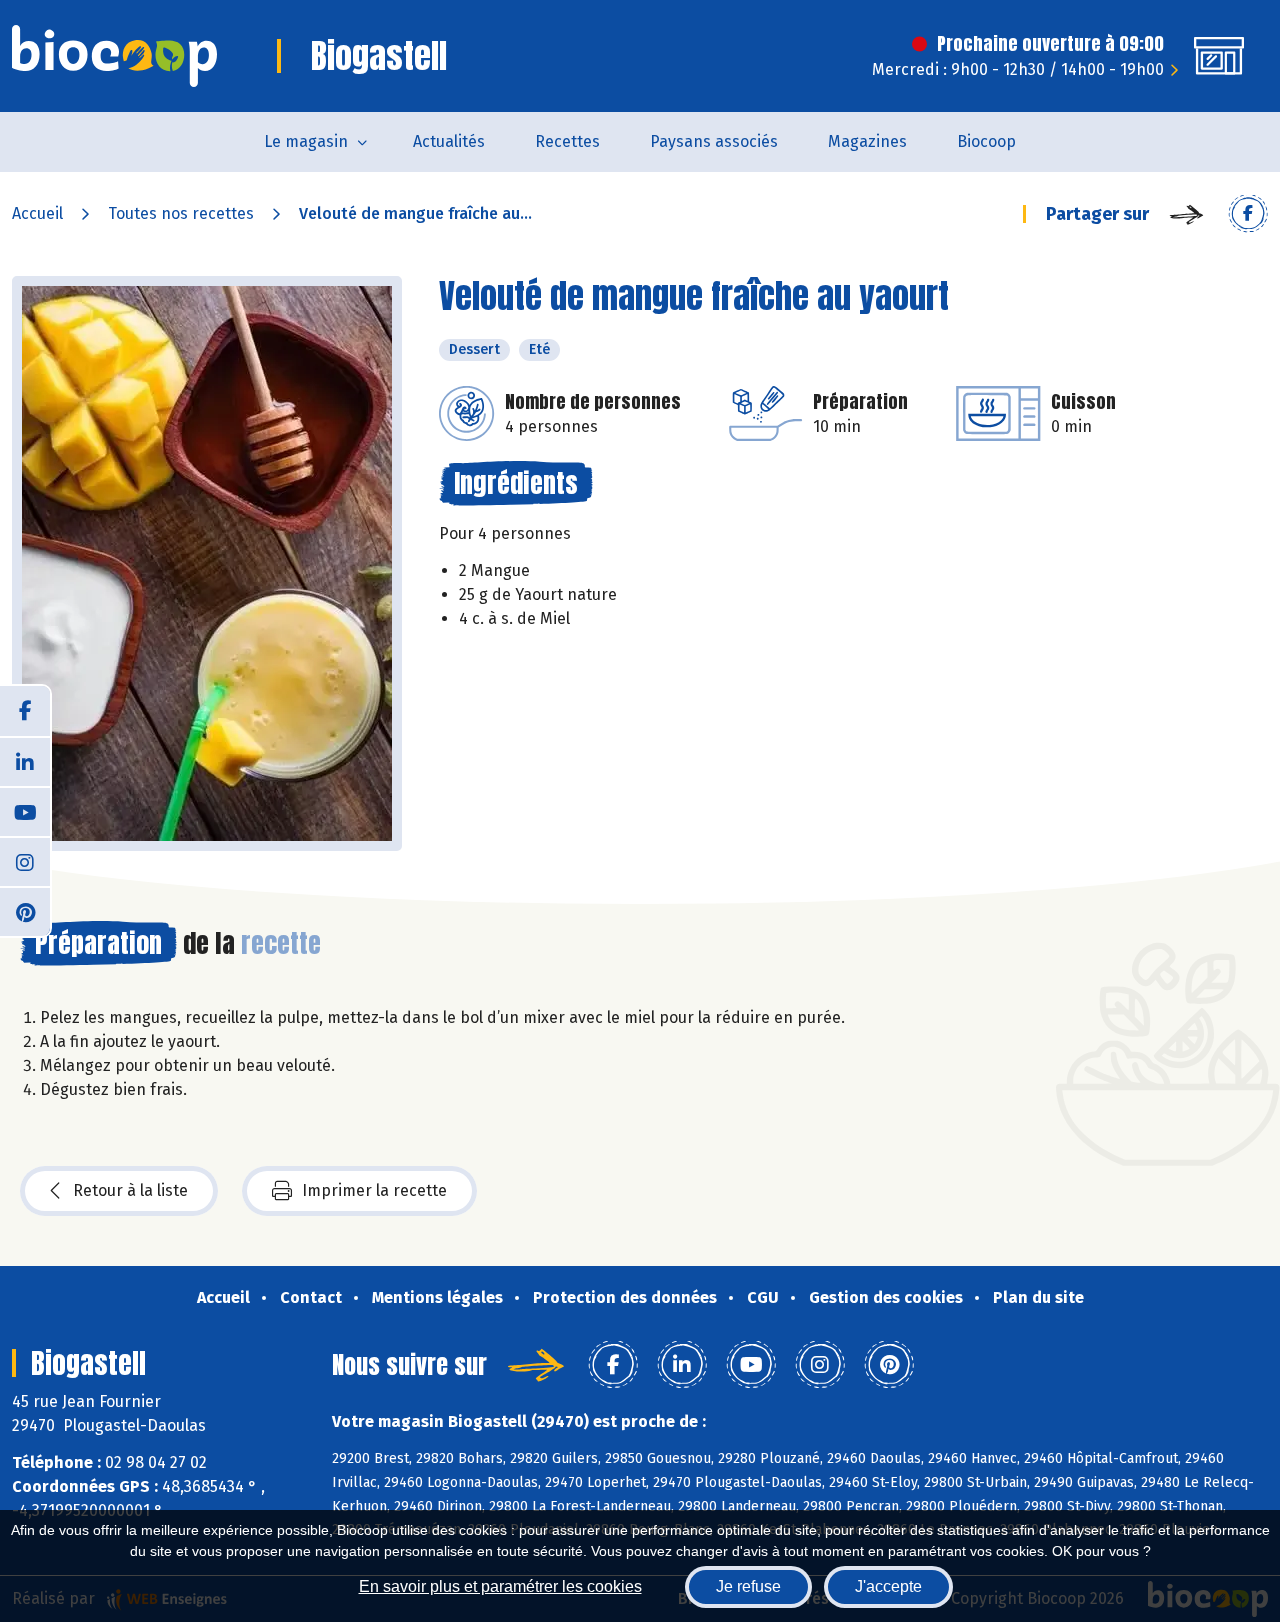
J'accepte (888, 1586)
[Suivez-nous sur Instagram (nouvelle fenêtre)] (25, 861)
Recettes (567, 141)
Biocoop (986, 141)
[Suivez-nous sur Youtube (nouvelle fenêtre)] (25, 811)
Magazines (867, 141)
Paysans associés (714, 141)
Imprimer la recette (374, 1190)
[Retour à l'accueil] (114, 56)
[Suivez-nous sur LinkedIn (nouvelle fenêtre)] (25, 761)
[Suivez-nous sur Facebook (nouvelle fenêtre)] (25, 711)
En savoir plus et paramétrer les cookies (500, 1586)
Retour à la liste (130, 1190)
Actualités (449, 141)
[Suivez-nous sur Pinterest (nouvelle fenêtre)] (25, 911)
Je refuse (748, 1586)
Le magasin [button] (306, 141)
